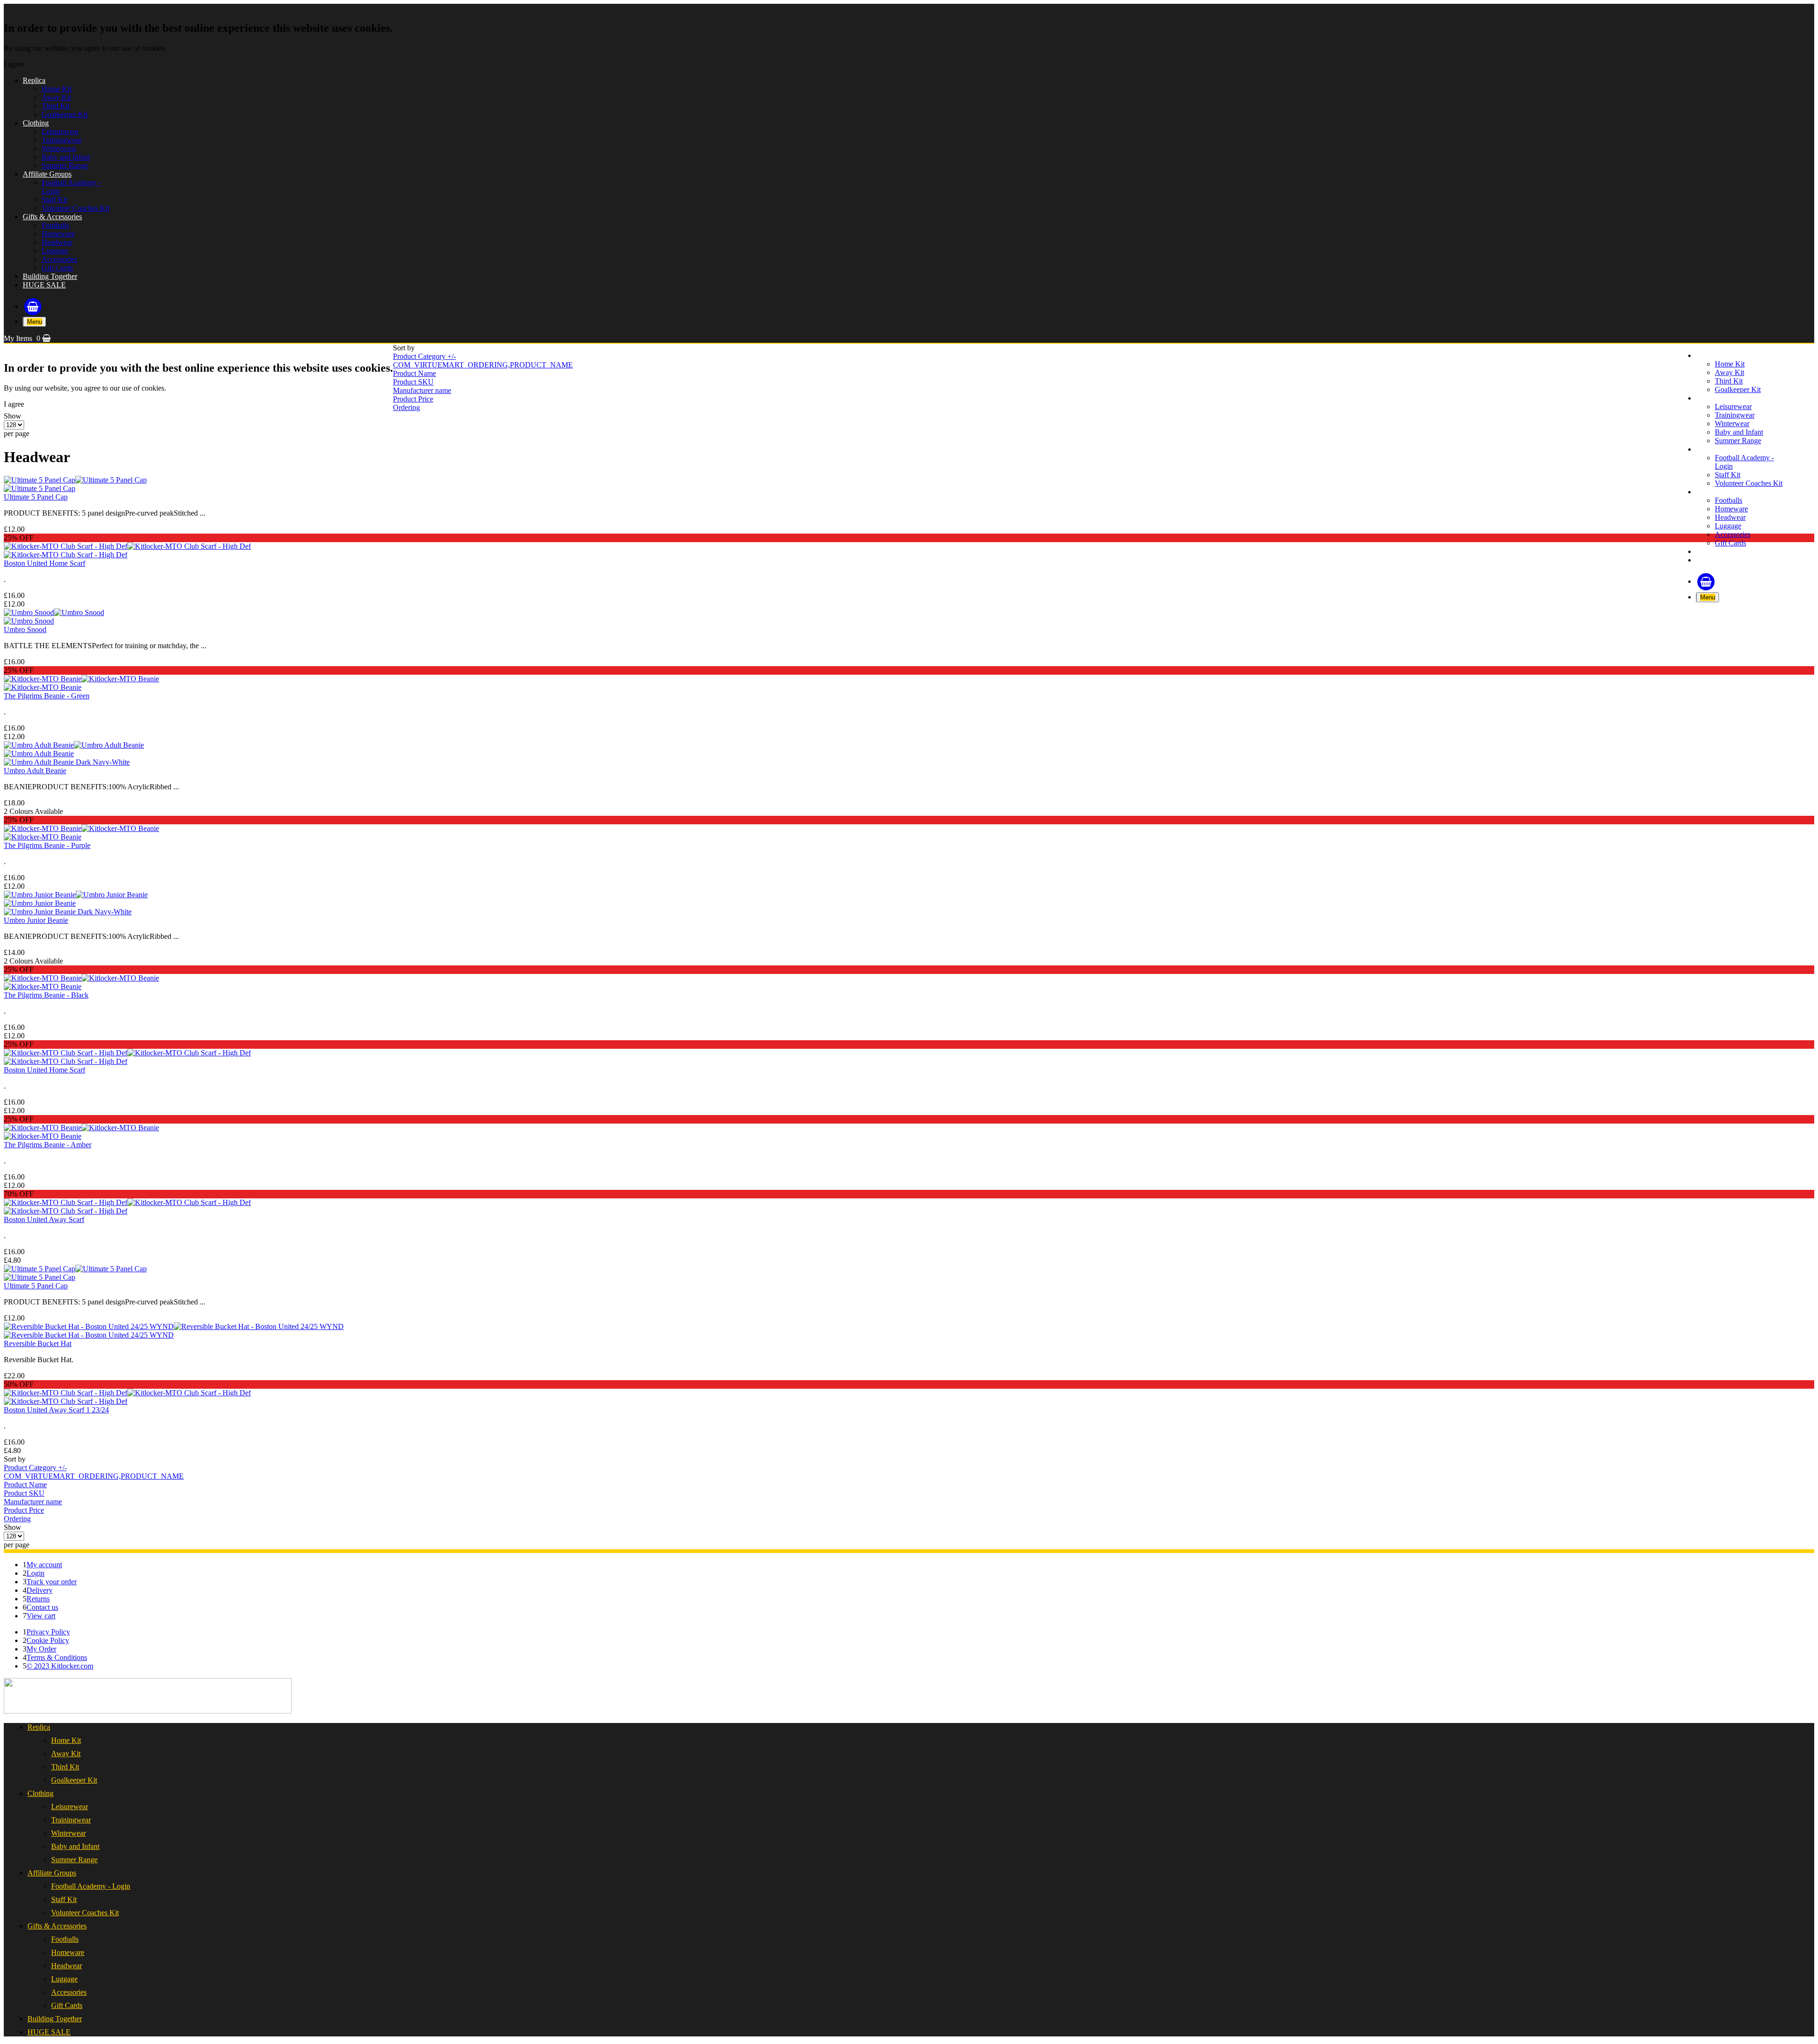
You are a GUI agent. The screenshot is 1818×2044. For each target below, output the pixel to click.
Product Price (413, 399)
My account (44, 1565)
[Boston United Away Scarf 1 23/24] (127, 1393)
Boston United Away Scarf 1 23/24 (56, 1410)
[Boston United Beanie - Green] (43, 687)
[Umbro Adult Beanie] (74, 745)
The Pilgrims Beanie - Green (47, 696)
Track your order (52, 1582)
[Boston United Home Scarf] (127, 546)
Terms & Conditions (57, 1657)
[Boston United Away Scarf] (127, 1202)
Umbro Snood (25, 629)
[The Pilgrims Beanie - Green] (81, 679)
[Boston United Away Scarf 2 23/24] (66, 1211)
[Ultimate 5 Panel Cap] (75, 480)
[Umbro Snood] (54, 612)
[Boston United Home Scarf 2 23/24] (66, 555)
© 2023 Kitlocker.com (60, 1666)
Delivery (40, 1590)
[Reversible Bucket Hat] (174, 1326)
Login (36, 1573)
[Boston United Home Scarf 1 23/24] (66, 1061)
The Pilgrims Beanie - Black (46, 995)
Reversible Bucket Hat (38, 1343)
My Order (41, 1649)
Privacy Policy (48, 1632)
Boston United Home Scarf (45, 563)
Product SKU (413, 382)
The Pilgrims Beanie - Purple (47, 845)
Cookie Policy (48, 1640)
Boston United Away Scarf (44, 1219)
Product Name (414, 373)
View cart (41, 1616)
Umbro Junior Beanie (36, 920)
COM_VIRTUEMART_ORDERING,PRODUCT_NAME (483, 365)
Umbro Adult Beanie (35, 771)
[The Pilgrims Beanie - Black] (81, 978)
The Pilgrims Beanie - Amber (48, 1145)
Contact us (42, 1607)
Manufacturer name (422, 390)
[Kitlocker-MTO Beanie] (43, 986)
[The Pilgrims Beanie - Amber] (81, 1128)
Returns (38, 1599)
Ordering (406, 407)
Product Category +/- (424, 356)
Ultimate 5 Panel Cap (36, 497)
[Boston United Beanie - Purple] (43, 837)
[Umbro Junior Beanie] (76, 895)
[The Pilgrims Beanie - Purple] (81, 828)
